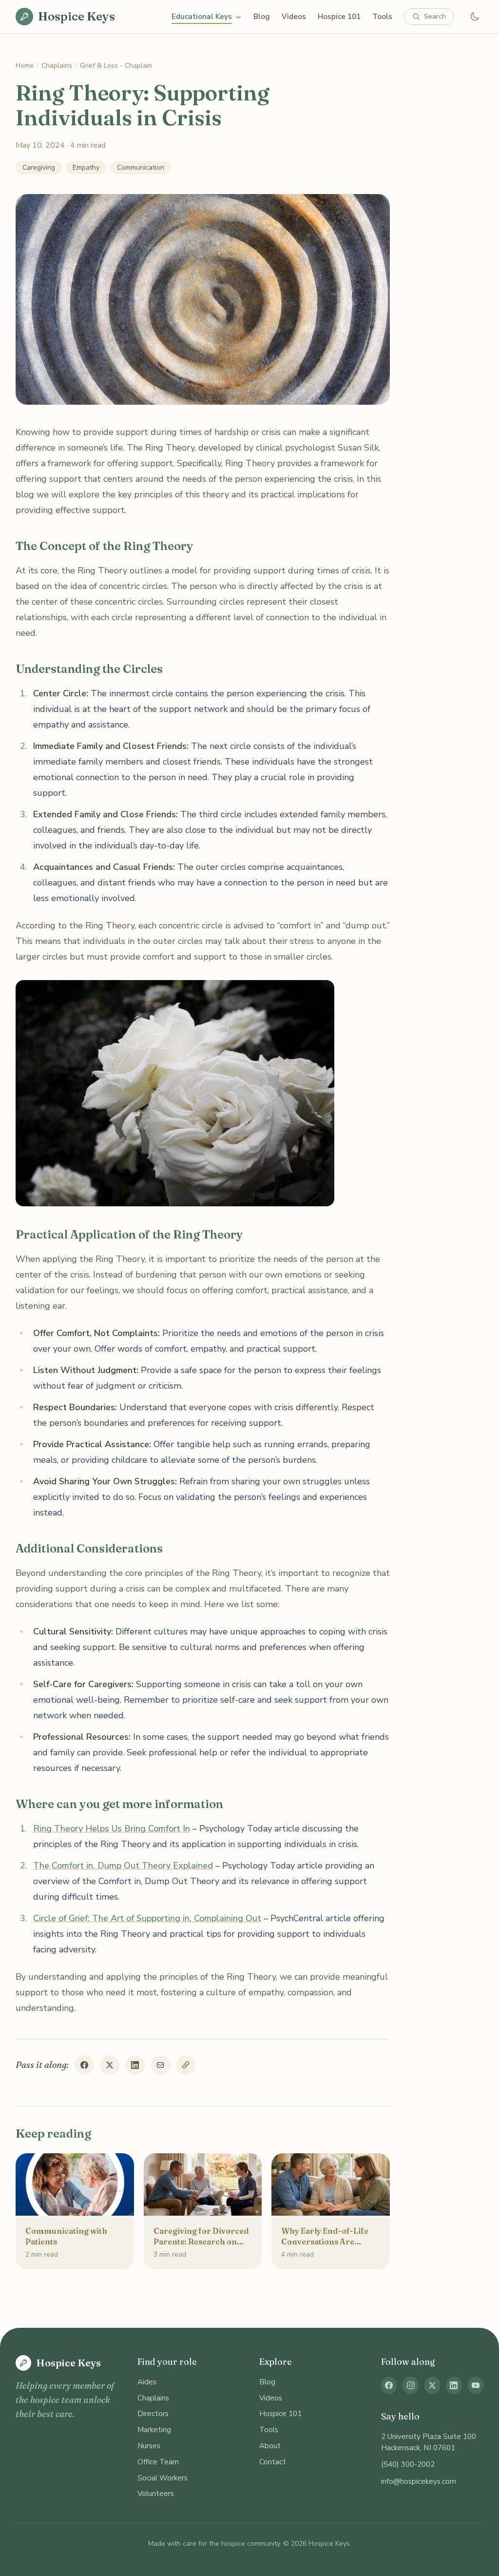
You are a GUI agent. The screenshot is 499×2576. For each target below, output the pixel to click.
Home (25, 66)
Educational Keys (202, 17)
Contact (273, 2462)
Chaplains (57, 66)
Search (435, 16)
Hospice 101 (339, 17)
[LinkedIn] (454, 2385)
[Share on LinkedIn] (135, 2065)
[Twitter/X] (432, 2385)
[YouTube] (476, 2385)
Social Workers (163, 2478)
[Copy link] (186, 2065)
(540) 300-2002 (408, 2464)
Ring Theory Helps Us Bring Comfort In (112, 1829)
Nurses (149, 2446)
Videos (294, 17)
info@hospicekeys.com (419, 2481)
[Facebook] (389, 2385)
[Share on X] (110, 2065)
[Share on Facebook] (84, 2065)
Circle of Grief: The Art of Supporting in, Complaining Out (147, 1918)
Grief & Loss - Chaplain (116, 66)
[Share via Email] (160, 2065)
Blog (262, 17)
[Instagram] (410, 2385)
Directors (153, 2414)
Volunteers (156, 2494)
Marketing (154, 2430)
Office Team (158, 2462)
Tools (382, 17)
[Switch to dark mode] (475, 17)
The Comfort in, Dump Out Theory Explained (123, 1866)
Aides (147, 2382)
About (270, 2446)
